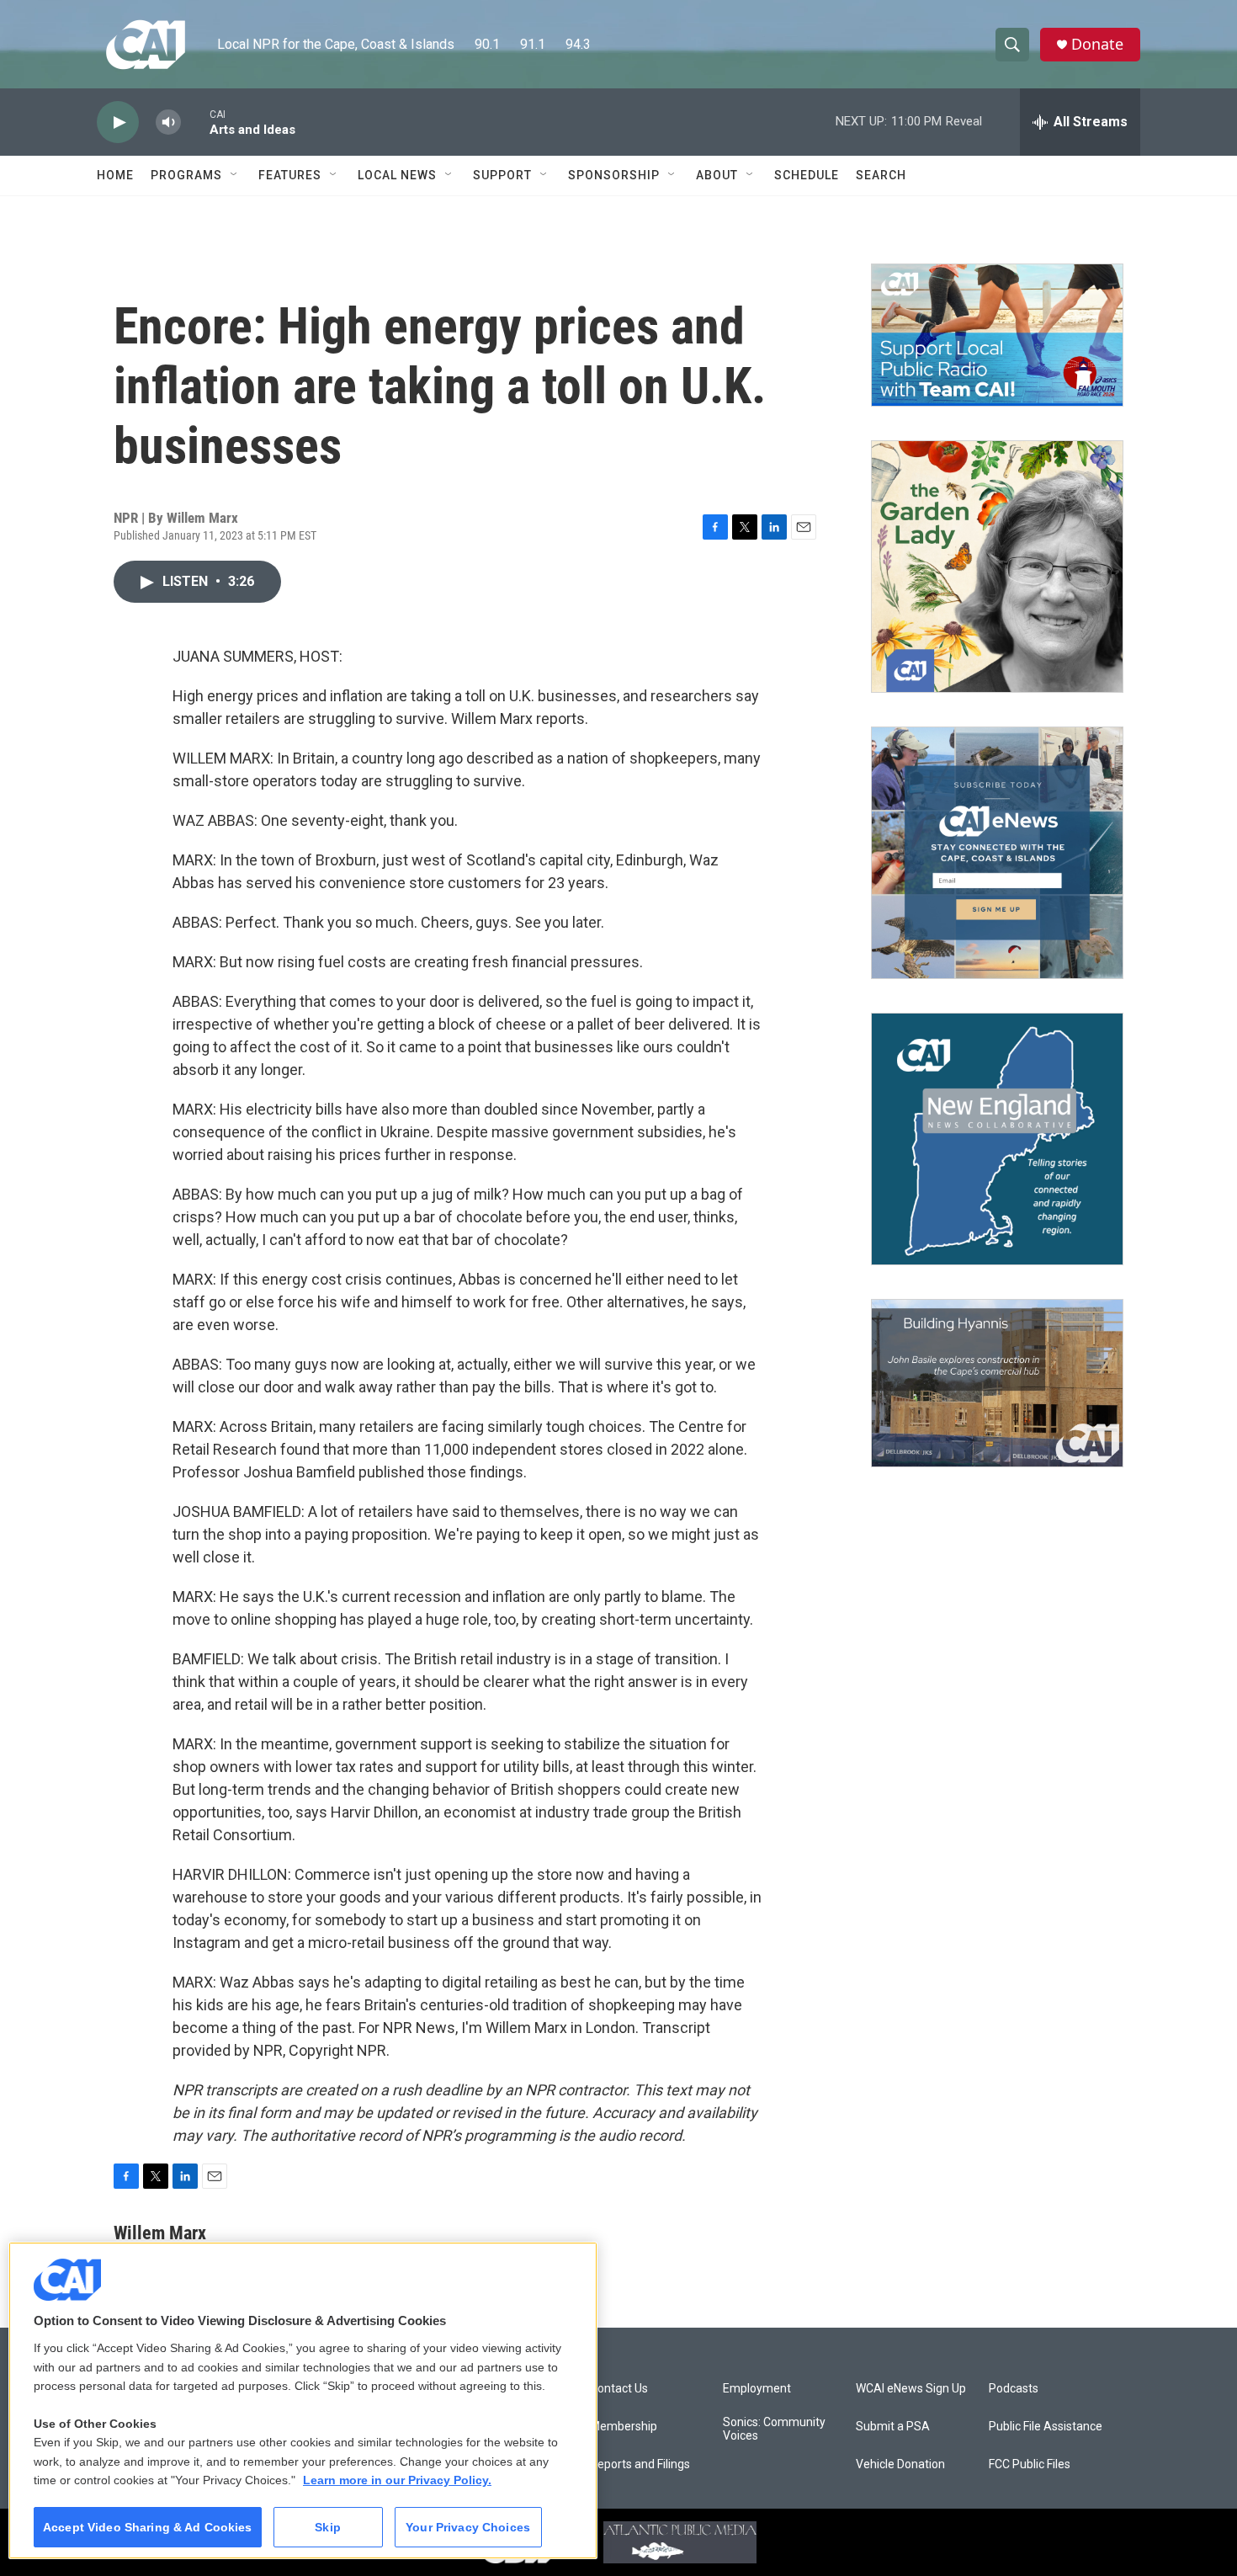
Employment (757, 2389)
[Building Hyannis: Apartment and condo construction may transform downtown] (997, 1384)
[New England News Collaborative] (997, 1139)
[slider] (195, 122)
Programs (186, 175)
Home (115, 175)
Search (881, 175)
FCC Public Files (1030, 2464)
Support (502, 175)
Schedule (807, 175)
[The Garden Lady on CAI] (997, 567)
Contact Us (619, 2389)
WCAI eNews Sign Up (911, 2389)
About (717, 175)
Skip (328, 2527)
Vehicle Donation (900, 2464)
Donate (1097, 44)
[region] (303, 2400)
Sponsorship (614, 175)
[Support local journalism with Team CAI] (997, 335)
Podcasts (1014, 2389)
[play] (118, 122)
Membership (624, 2427)
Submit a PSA (893, 2427)
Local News (397, 175)
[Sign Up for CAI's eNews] (997, 853)
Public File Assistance (1046, 2427)
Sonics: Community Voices (774, 2429)
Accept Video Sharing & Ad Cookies (148, 2527)
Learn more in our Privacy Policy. (397, 2480)
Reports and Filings (640, 2464)
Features (290, 175)
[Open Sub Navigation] (235, 175)
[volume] (168, 122)
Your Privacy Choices (468, 2527)
